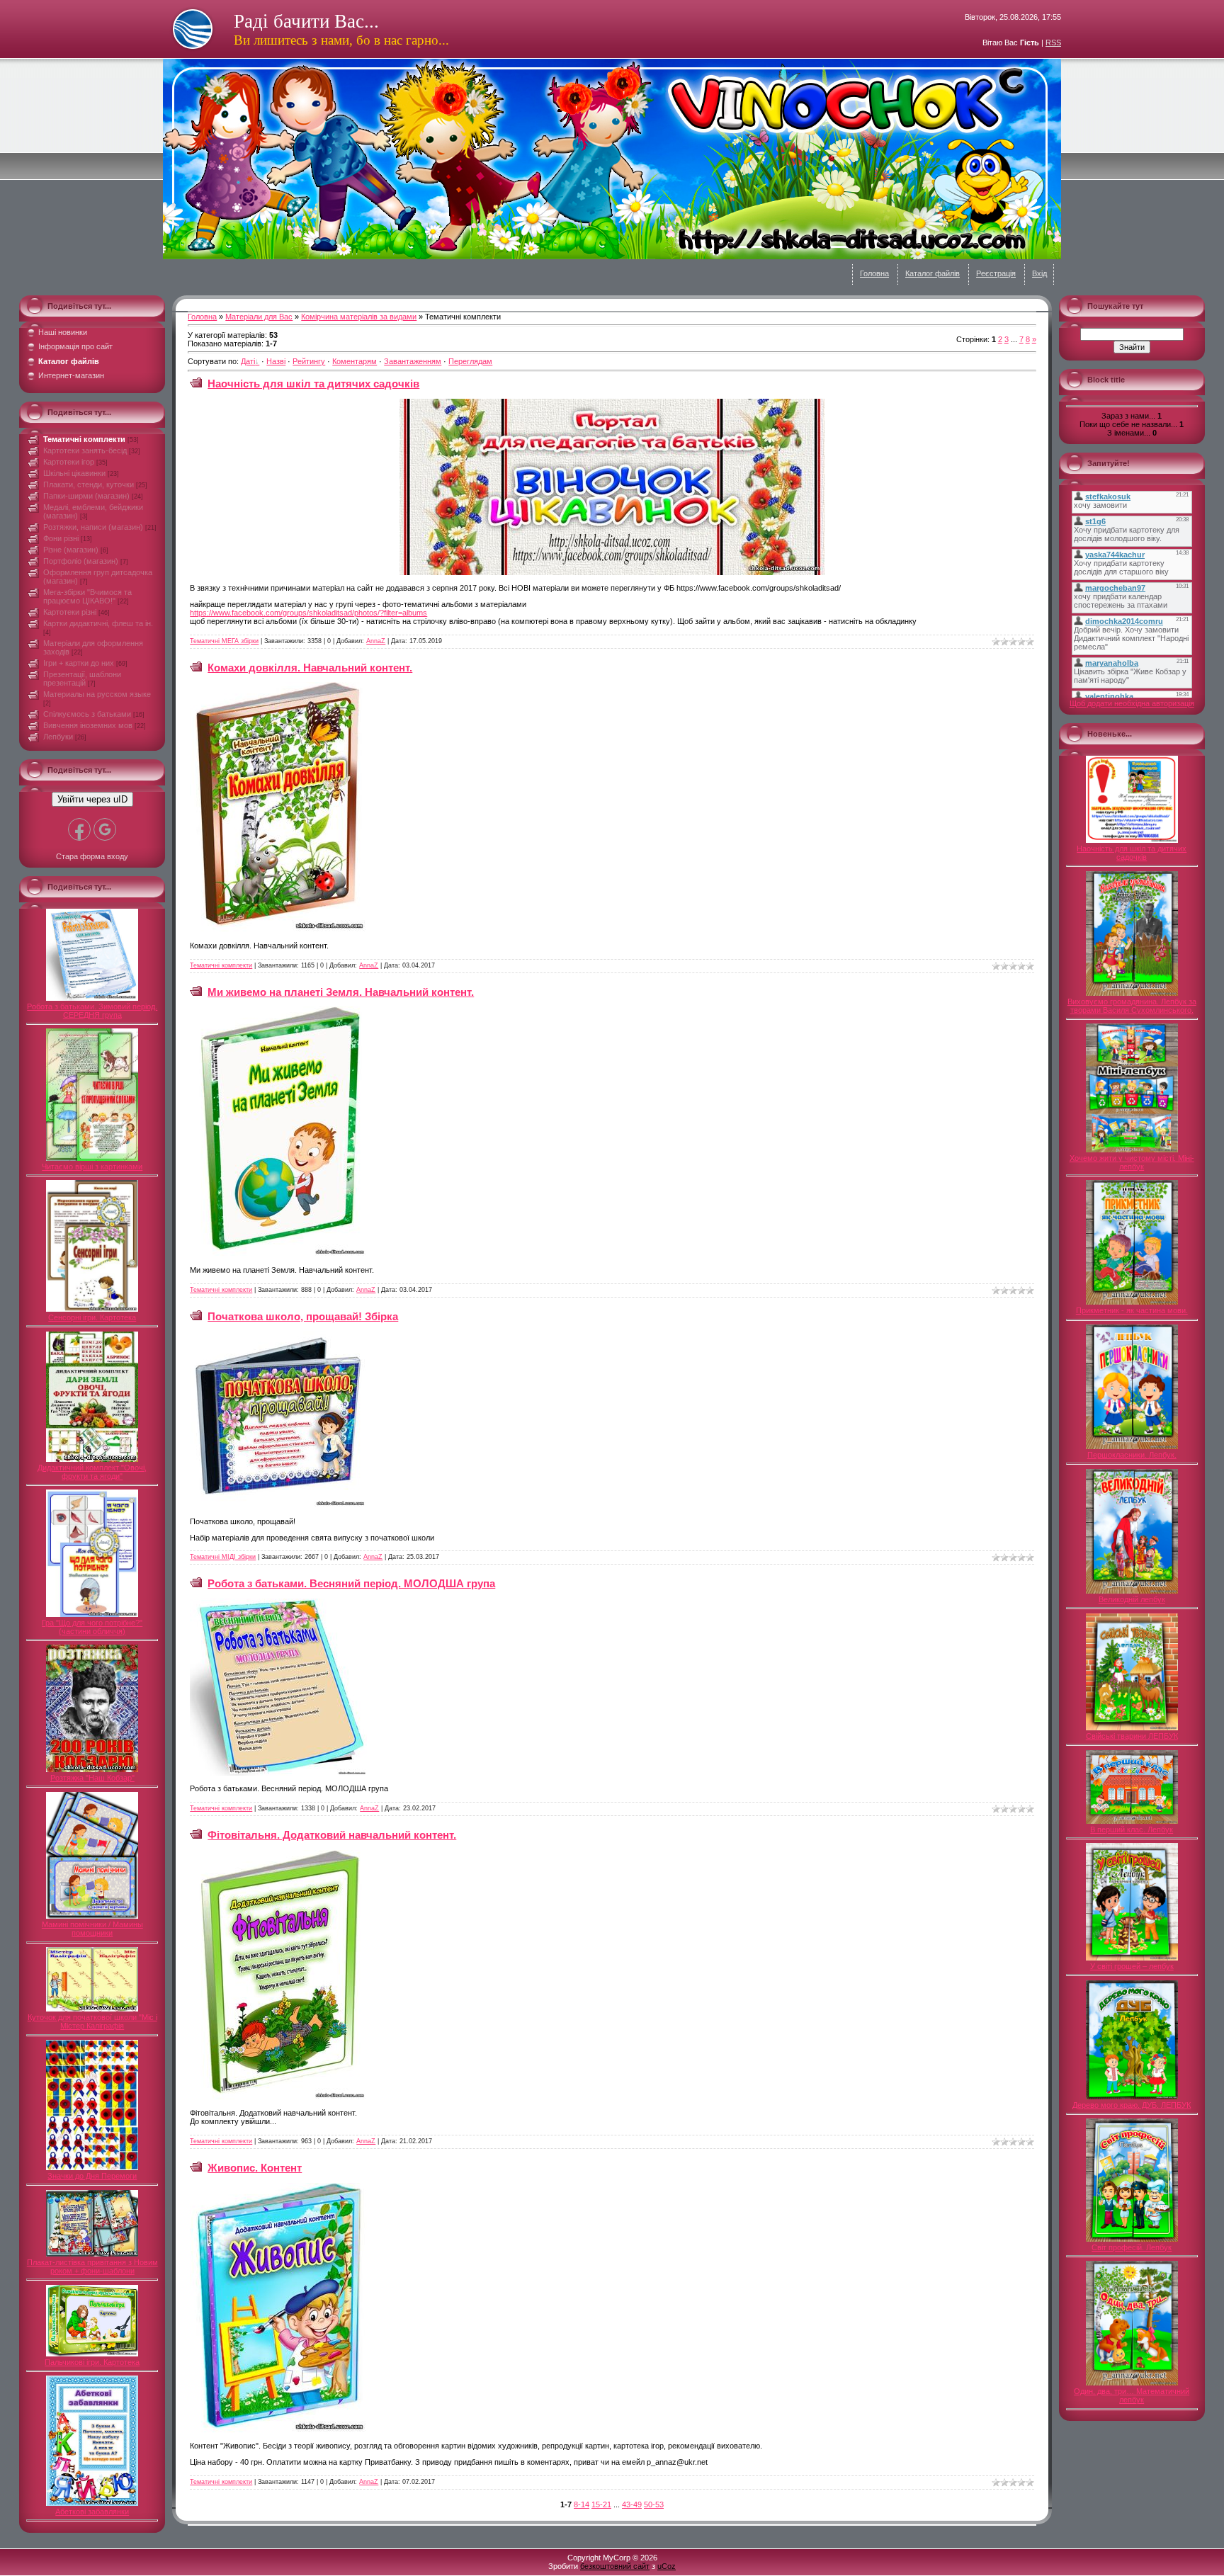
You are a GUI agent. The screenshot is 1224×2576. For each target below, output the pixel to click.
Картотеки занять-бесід (85, 450)
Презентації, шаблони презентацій (82, 679)
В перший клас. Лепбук (1132, 1829)
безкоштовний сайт (615, 2566)
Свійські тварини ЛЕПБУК (1132, 1736)
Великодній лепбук (1132, 1599)
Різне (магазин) (71, 550)
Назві (276, 361)
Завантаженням (413, 361)
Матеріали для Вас (259, 317)
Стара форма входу (92, 856)
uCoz (667, 2566)
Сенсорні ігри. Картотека (92, 1317)
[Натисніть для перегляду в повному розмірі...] (612, 572)
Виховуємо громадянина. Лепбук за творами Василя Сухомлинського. (1132, 1006)
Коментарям (355, 361)
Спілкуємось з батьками (87, 714)
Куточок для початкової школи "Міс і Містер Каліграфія (92, 2021)
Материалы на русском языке (97, 694)
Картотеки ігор (69, 462)
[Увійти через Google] (105, 829)
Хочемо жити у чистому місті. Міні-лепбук (1132, 1162)
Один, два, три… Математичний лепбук (1132, 2395)
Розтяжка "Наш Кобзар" (92, 1778)
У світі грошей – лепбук (1132, 1966)
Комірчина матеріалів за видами (359, 317)
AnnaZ (376, 641)
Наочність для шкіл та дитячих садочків (313, 384)
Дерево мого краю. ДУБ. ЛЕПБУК (1132, 2105)
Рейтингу (309, 361)
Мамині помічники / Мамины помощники (92, 1929)
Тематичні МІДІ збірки (223, 1557)
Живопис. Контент (255, 2168)
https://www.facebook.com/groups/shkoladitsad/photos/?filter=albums (308, 613)
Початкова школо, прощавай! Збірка (303, 1316)
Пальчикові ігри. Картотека (92, 2362)
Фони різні (61, 538)
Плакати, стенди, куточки (89, 484)
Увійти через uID (92, 799)
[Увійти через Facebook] (79, 829)
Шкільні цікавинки (74, 473)
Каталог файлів (933, 273)
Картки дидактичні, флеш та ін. (98, 623)
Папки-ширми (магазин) (86, 496)
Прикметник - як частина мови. (1132, 1310)
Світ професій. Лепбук (1132, 2247)
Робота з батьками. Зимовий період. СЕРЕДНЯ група (92, 1011)
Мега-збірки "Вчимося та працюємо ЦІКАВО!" (87, 596)
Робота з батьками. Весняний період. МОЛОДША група (351, 1583)
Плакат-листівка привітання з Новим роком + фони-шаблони (92, 2266)
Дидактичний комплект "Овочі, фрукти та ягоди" (92, 1472)
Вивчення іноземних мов (88, 725)
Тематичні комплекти (84, 439)
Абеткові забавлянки (92, 2512)
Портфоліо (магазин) (81, 561)
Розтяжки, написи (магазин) (93, 527)
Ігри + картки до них (79, 663)
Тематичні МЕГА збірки (224, 641)
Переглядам (470, 361)
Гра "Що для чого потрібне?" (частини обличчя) (92, 1627)
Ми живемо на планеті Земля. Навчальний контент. (341, 992)
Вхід (1039, 273)
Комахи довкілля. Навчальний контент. (310, 668)
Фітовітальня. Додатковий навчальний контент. (332, 1835)
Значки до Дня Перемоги (92, 2176)
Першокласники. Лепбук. (1132, 1455)
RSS (1053, 42)
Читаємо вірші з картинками (92, 1167)
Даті (248, 361)
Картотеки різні (70, 612)
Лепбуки (58, 737)
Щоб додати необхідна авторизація (1132, 703)
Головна (874, 273)
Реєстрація (996, 273)
